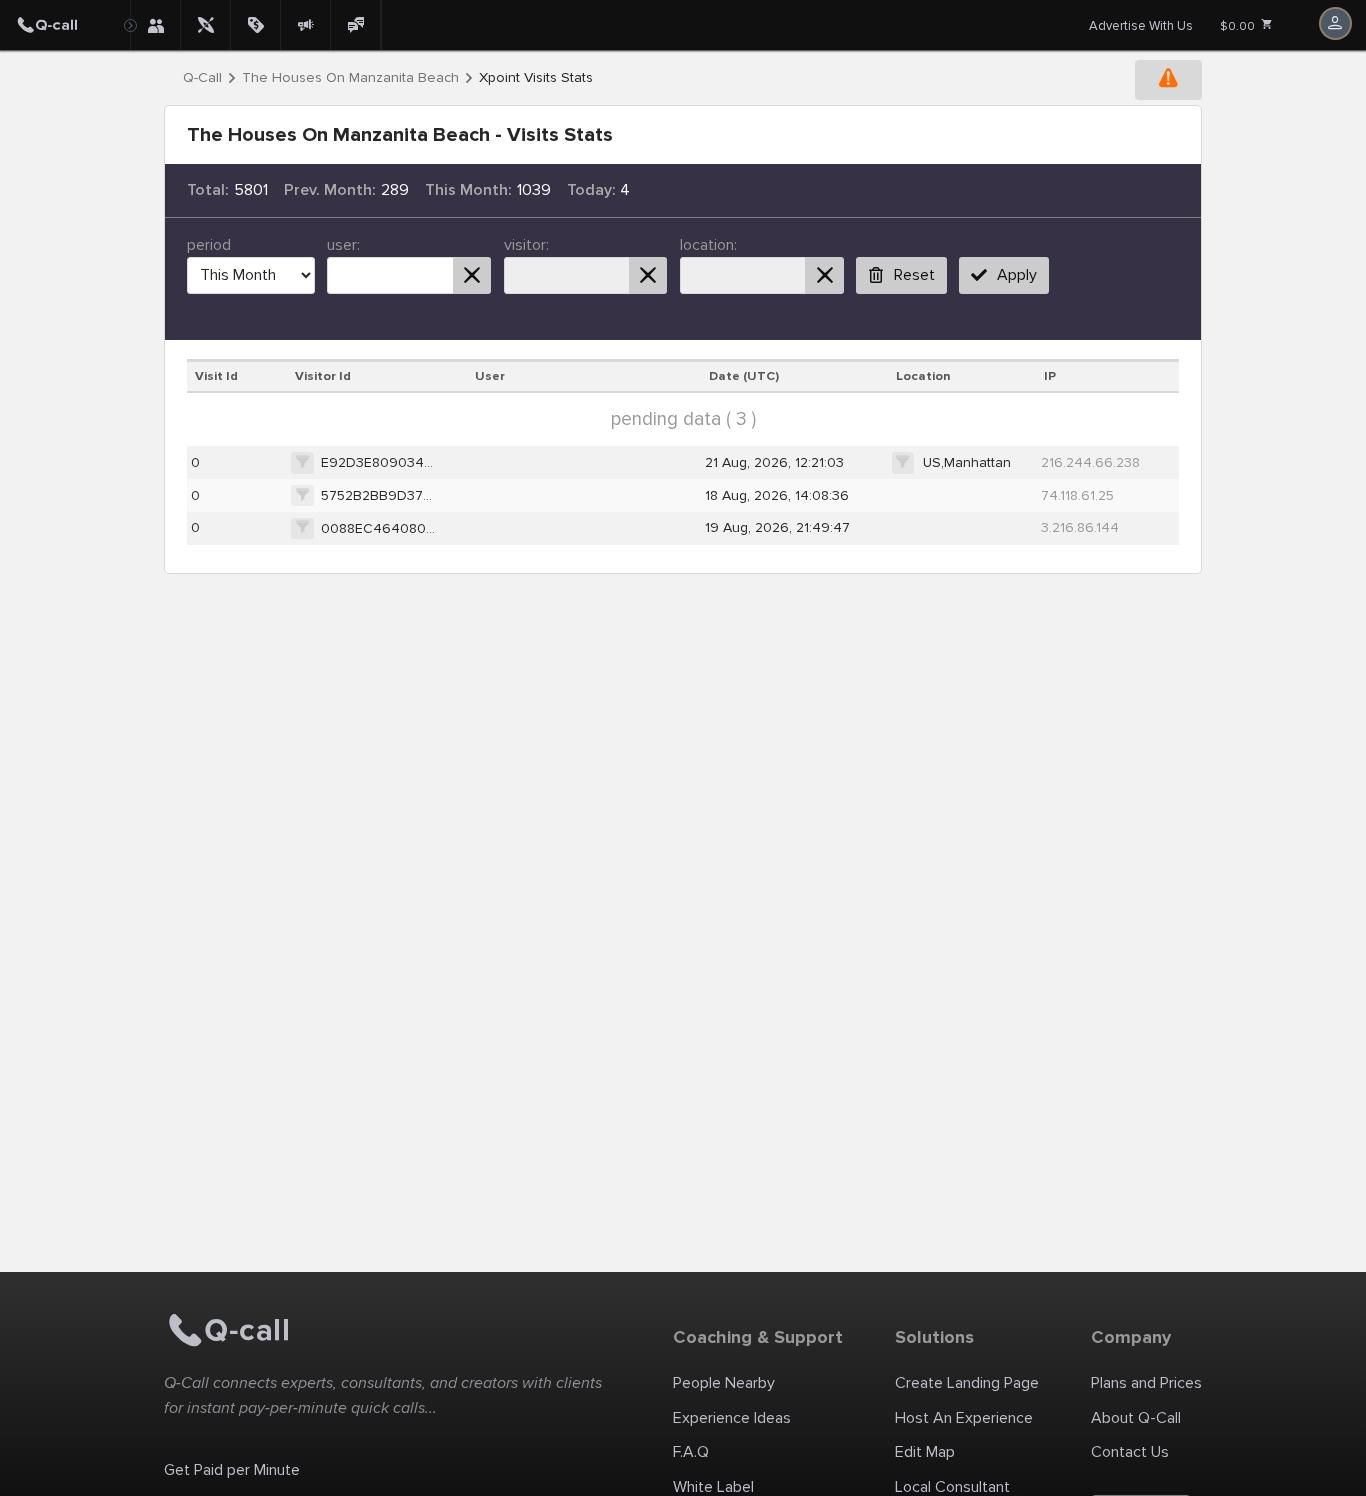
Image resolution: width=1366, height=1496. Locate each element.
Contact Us (1130, 1452)
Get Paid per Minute (232, 1470)
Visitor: (526, 245)
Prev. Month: (330, 190)
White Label (713, 1487)
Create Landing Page (967, 1383)
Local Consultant (952, 1487)
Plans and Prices (1146, 1383)
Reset (914, 275)
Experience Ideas (732, 1418)
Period (209, 245)
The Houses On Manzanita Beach (350, 78)
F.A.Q (691, 1452)
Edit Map (925, 1452)
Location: (708, 245)
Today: (591, 190)
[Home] (65, 25)
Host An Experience (964, 1418)
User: (343, 245)
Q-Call (202, 78)
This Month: (468, 190)
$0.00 (1239, 26)
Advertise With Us (1141, 26)
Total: (208, 190)
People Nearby (724, 1383)
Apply (1017, 275)
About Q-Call (1136, 1418)
